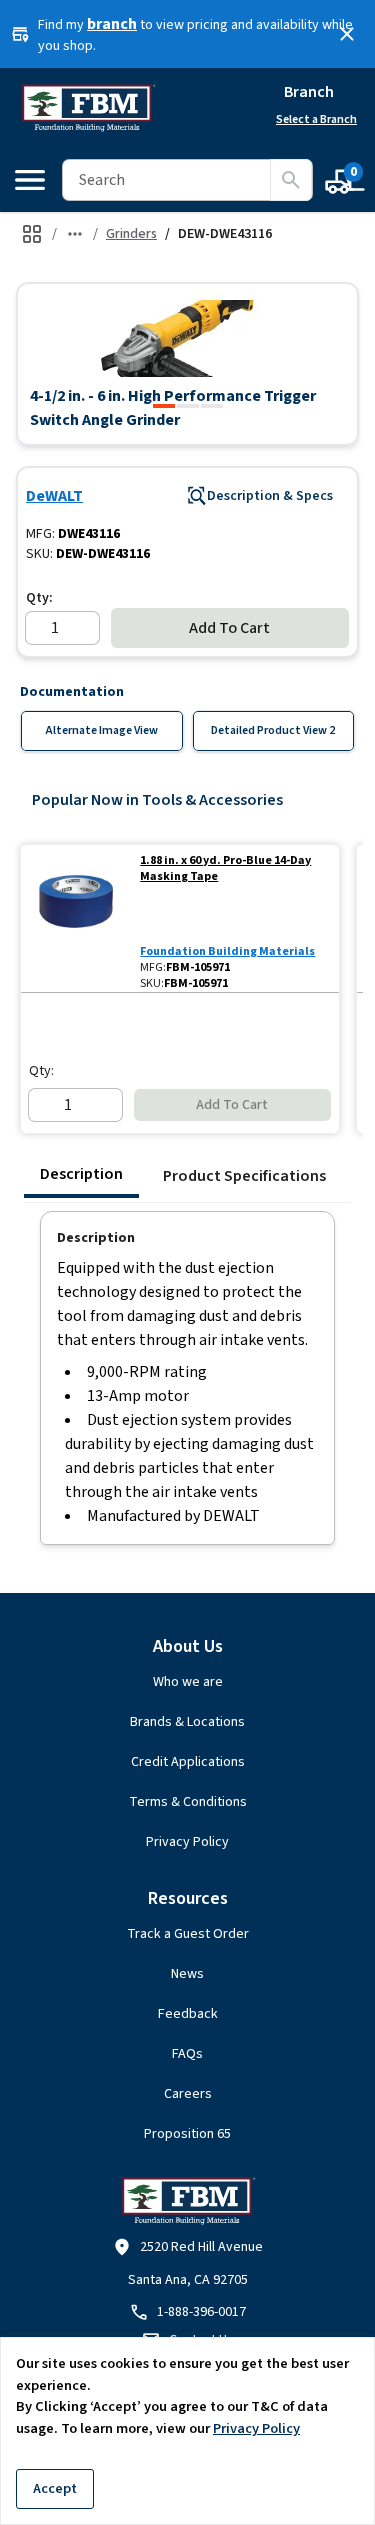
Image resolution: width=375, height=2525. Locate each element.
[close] (347, 34)
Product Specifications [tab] (244, 1176)
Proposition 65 (187, 2134)
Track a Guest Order (188, 1934)
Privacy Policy (187, 1842)
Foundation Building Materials (227, 951)
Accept (55, 2488)
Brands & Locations (187, 1722)
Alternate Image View (102, 730)
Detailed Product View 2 (273, 730)
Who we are (188, 1682)
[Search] (291, 180)
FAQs (187, 2054)
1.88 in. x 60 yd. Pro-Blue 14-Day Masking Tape (225, 869)
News (187, 1974)
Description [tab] (81, 1174)
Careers (188, 2094)
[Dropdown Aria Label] (75, 234)
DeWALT (54, 496)
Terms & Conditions (188, 1802)
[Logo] (87, 108)
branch (112, 24)
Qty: (39, 598)
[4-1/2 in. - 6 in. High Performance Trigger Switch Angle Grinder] (164, 406)
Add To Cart (229, 628)
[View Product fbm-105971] (76, 918)
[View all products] (32, 234)
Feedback (188, 2014)
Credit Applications (188, 1762)
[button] (187, 338)
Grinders (131, 234)
